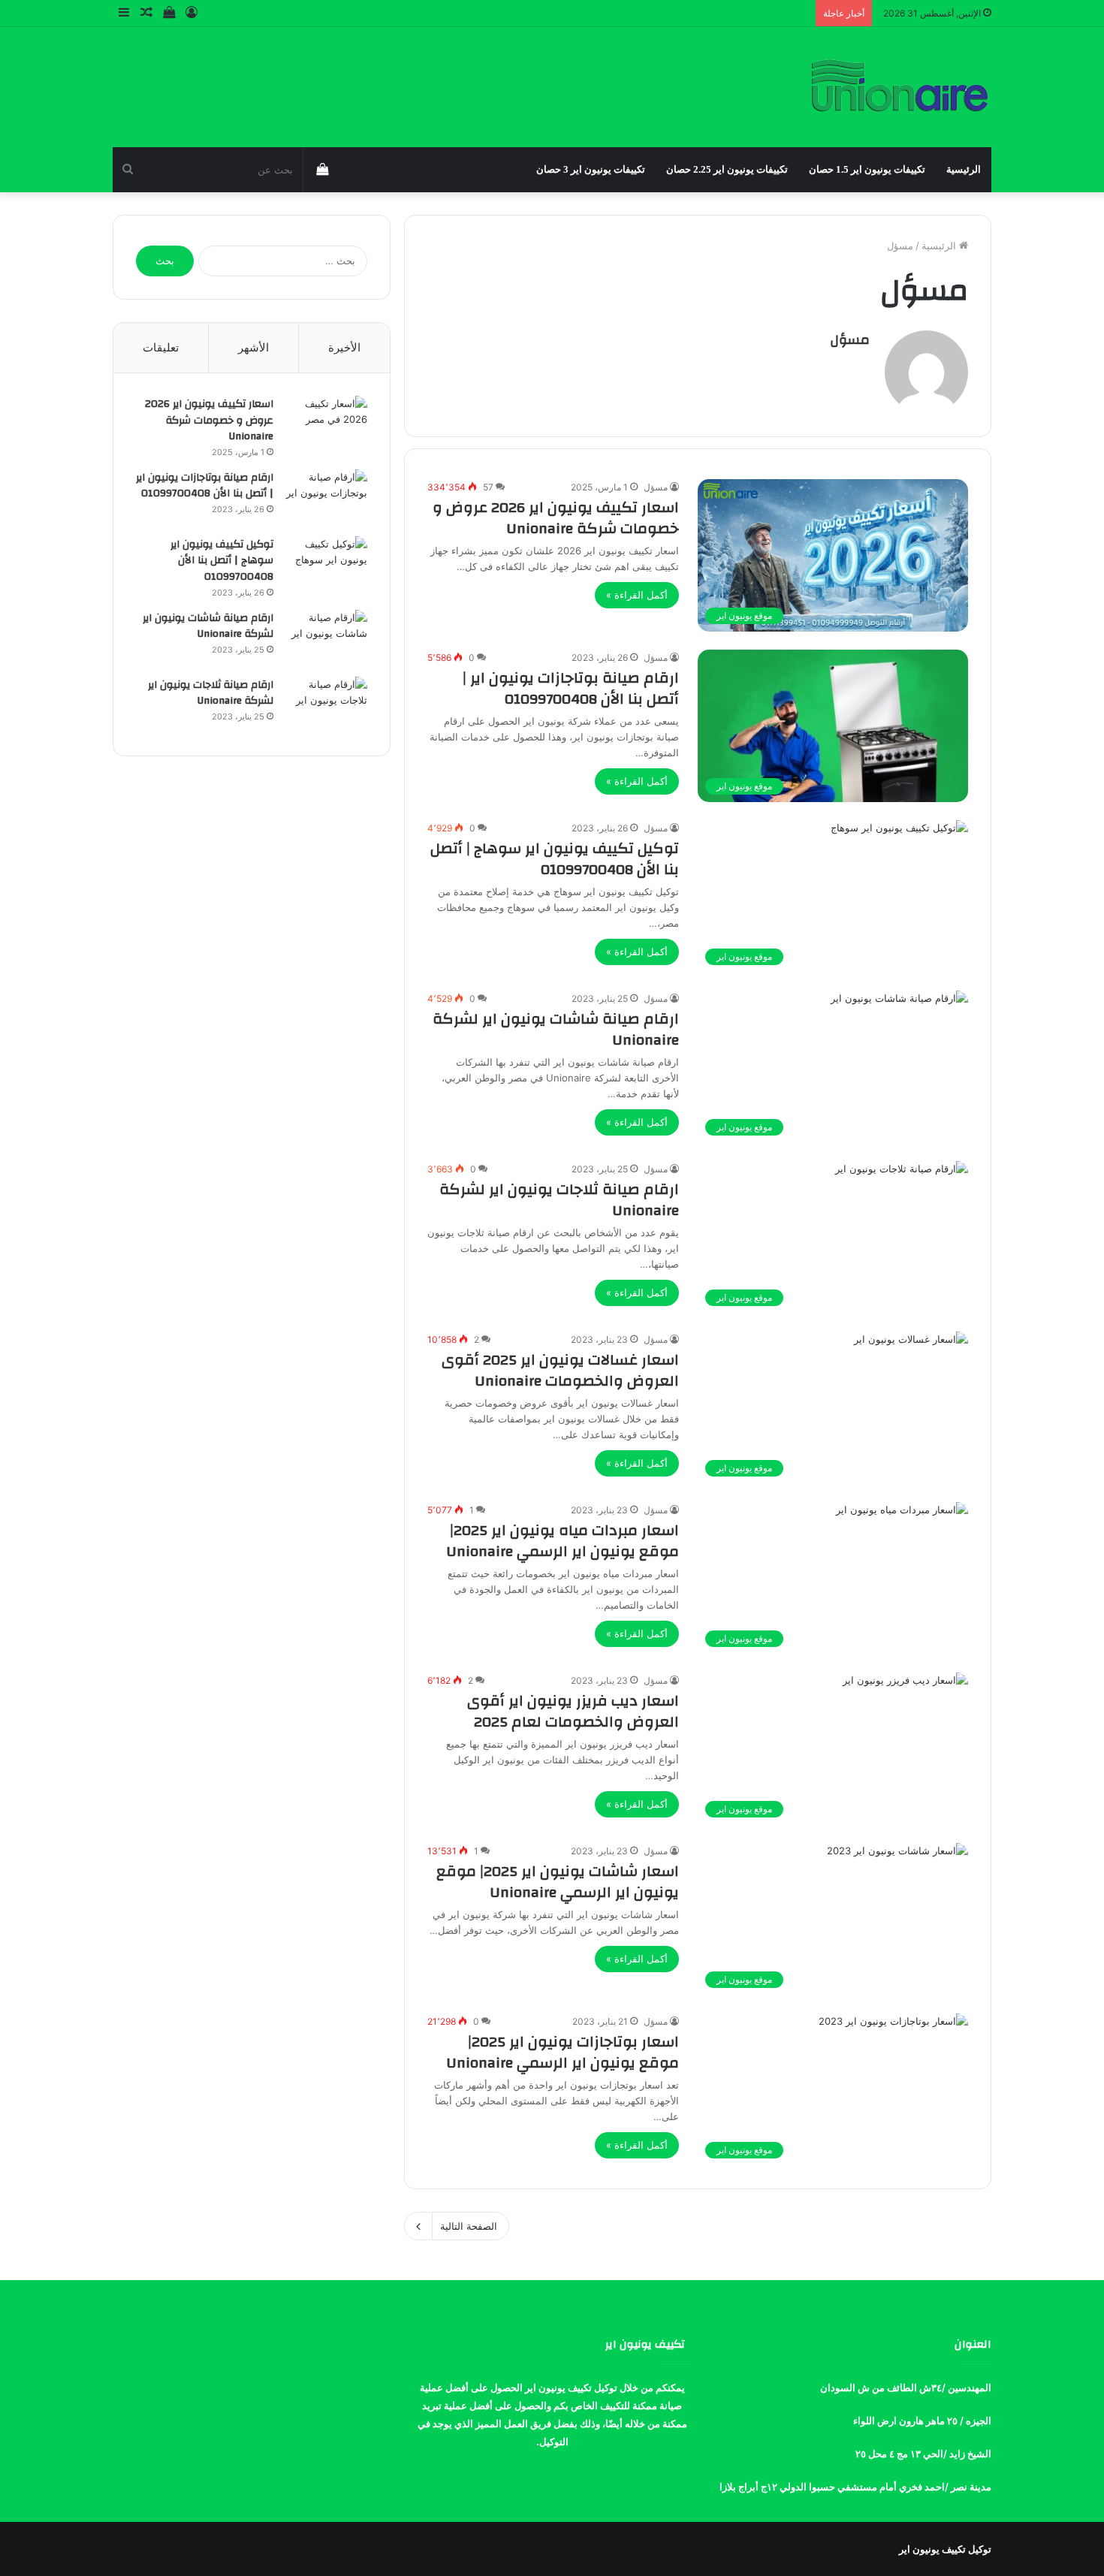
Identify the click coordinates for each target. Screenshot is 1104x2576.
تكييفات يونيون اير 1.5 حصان (867, 169)
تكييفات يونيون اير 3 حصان (591, 169)
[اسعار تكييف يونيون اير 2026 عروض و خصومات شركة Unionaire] (326, 424)
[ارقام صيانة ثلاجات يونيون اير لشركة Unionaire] (326, 705)
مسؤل (850, 340)
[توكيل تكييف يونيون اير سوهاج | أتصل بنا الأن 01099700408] (326, 564)
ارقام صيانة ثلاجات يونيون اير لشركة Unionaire (559, 1200)
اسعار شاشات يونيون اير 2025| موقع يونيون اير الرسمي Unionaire (558, 1882)
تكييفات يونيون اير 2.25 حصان (727, 169)
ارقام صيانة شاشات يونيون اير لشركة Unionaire (556, 1029)
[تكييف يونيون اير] (899, 87)
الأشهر (253, 347)
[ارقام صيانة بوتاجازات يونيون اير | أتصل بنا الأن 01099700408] (326, 498)
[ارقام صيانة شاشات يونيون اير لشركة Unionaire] (326, 638)
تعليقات (161, 347)
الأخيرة (344, 347)
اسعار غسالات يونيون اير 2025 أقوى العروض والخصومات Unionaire (560, 1370)
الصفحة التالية (469, 2226)
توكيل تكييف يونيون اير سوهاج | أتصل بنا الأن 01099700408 (555, 859)
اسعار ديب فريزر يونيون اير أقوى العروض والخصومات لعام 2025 (573, 1711)
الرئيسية (964, 169)
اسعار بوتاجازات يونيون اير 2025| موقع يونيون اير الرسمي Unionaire (563, 2052)
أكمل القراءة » (637, 595)
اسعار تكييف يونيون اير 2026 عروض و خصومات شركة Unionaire (556, 518)
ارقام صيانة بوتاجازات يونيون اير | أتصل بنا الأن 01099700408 (571, 688)
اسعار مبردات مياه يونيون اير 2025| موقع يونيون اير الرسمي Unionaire (563, 1541)
